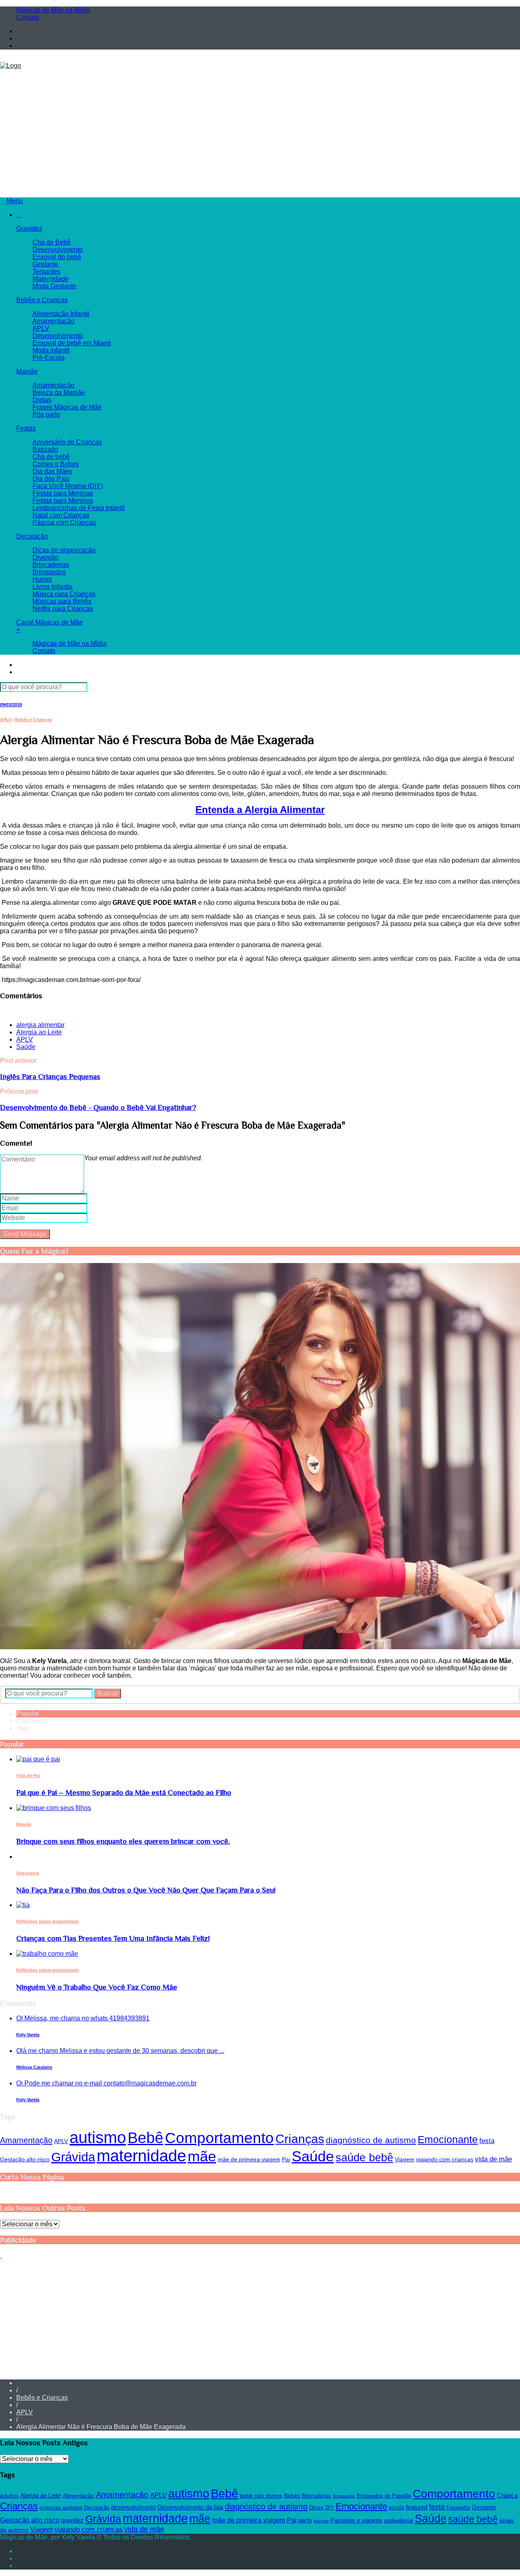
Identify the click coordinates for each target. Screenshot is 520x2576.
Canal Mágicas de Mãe (50, 622)
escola (396, 2508)
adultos (9, 2496)
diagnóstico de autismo (371, 2140)
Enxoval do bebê (57, 257)
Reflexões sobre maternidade (48, 1921)
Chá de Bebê (52, 242)
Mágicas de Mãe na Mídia (53, 10)
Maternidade (51, 279)
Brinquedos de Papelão (384, 2496)
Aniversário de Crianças (67, 442)
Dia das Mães (52, 471)
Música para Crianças (64, 594)
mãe (202, 2156)
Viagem (405, 2159)
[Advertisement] (260, 130)
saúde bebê (364, 2157)
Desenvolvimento (58, 250)
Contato (28, 17)
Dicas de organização (64, 550)
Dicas (316, 2507)
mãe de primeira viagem (249, 2159)
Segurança (28, 1873)
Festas (26, 428)
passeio (321, 2521)
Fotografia (458, 2508)
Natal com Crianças (61, 515)
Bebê (145, 2138)
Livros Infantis (52, 587)
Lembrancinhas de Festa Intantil (79, 508)
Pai (286, 2159)
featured (417, 2507)
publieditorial (399, 2521)
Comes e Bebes (56, 464)
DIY (329, 2508)
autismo (98, 2137)
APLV (41, 328)
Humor (42, 579)
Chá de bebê (51, 457)
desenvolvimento (133, 2507)
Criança (507, 2495)
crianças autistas (61, 2507)
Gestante (45, 264)
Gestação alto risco (25, 2159)
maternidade (141, 2156)
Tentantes (47, 271)
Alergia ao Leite (39, 1032)
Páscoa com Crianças (64, 522)
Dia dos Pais (51, 479)
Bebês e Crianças (42, 300)
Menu (14, 201)
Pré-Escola (49, 358)
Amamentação (53, 321)
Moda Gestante (54, 286)
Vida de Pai (28, 1776)
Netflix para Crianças (63, 609)
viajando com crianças (445, 2159)
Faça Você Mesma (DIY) (68, 486)
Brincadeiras (51, 565)
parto (305, 2520)
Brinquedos (49, 572)
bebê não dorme (261, 2496)
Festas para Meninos (63, 501)
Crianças (300, 2139)
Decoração (32, 536)
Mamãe (27, 371)
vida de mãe (493, 2159)
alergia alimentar (40, 1025)
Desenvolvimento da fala (190, 2507)
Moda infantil (51, 350)
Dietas (42, 400)
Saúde (26, 1047)
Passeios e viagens (356, 2520)
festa (487, 2141)
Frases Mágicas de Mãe (67, 407)
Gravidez (29, 228)
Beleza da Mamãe (59, 393)
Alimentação (78, 2496)
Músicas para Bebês (62, 601)
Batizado (45, 449)
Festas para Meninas (63, 493)
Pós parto (46, 414)
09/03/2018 (11, 705)
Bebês (292, 2496)
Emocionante (448, 2139)
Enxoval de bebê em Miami (72, 343)
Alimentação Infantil (61, 314)
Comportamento (219, 2138)
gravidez (72, 2520)
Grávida (73, 2157)
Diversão (45, 557)
